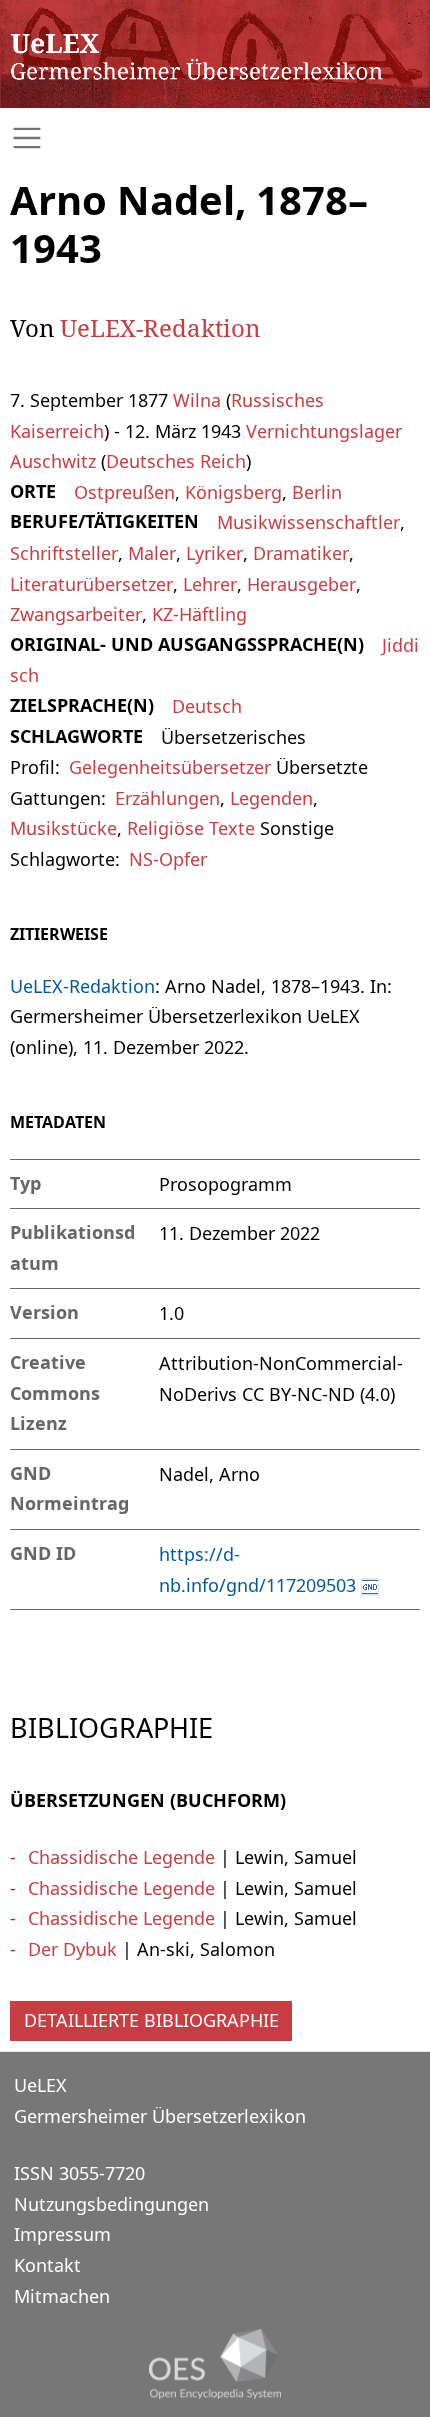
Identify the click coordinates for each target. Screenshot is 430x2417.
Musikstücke (63, 828)
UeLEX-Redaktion (160, 327)
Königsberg (233, 492)
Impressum (62, 2234)
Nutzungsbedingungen (111, 2204)
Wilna (197, 400)
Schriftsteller (64, 553)
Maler (152, 553)
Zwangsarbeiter (76, 614)
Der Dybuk (72, 1949)
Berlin (317, 492)
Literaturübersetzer (91, 584)
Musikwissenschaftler (308, 522)
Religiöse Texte (191, 828)
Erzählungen (167, 798)
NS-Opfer (168, 859)
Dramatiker (301, 553)
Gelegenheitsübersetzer (170, 767)
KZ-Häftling (199, 614)
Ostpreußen (124, 492)
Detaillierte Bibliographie (151, 2020)
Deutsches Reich (176, 461)
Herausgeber (301, 584)
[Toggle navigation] (215, 138)
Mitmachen (62, 2296)
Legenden (271, 798)
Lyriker (214, 553)
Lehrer (210, 584)
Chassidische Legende (121, 1857)
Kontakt (47, 2265)
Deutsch (207, 706)
